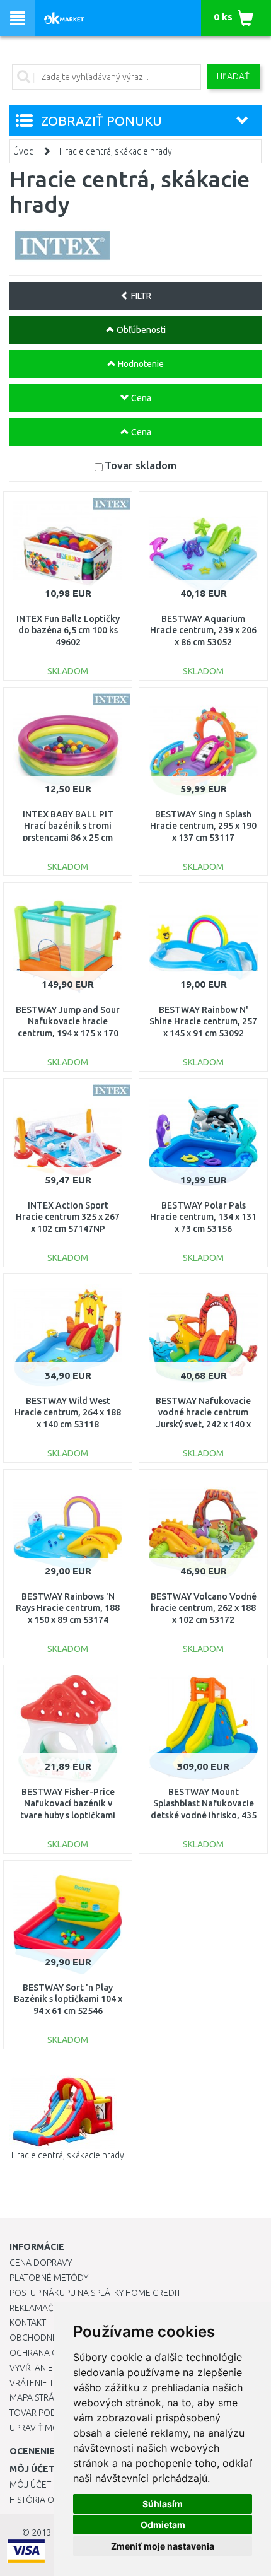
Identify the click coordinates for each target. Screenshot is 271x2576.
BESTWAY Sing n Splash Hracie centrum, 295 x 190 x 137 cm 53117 (203, 826)
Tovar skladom (141, 465)
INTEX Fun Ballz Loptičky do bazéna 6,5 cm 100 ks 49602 (68, 630)
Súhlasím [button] (163, 2504)
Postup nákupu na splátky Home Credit (95, 2293)
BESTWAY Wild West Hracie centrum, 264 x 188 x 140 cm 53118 (68, 1412)
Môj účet (30, 2485)
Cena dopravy (41, 2263)
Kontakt (28, 2322)
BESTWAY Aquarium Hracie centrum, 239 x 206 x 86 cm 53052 (203, 630)
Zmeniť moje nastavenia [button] (163, 2546)
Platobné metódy (49, 2278)
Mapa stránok (41, 2397)
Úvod (24, 151)
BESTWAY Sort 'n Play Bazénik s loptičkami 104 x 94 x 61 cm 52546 (68, 1999)
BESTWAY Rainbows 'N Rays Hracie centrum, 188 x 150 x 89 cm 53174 (68, 1608)
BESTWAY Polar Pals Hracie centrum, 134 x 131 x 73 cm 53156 (203, 1217)
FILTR (140, 296)
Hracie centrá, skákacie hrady (116, 151)
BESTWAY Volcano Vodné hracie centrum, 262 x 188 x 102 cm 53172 (204, 1608)
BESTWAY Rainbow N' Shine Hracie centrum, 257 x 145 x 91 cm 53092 (203, 1021)
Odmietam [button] (163, 2525)
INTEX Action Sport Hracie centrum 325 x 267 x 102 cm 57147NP (68, 1217)
